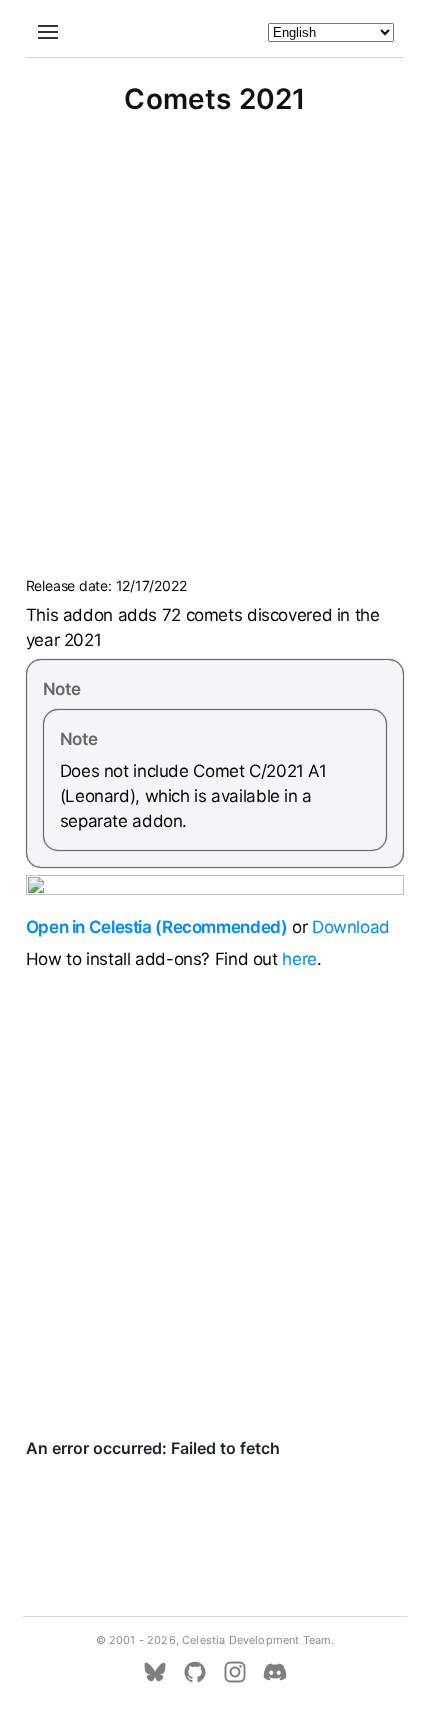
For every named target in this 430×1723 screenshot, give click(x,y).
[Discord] (275, 1672)
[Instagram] (235, 1672)
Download (351, 927)
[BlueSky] (155, 1672)
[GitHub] (195, 1672)
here (299, 959)
